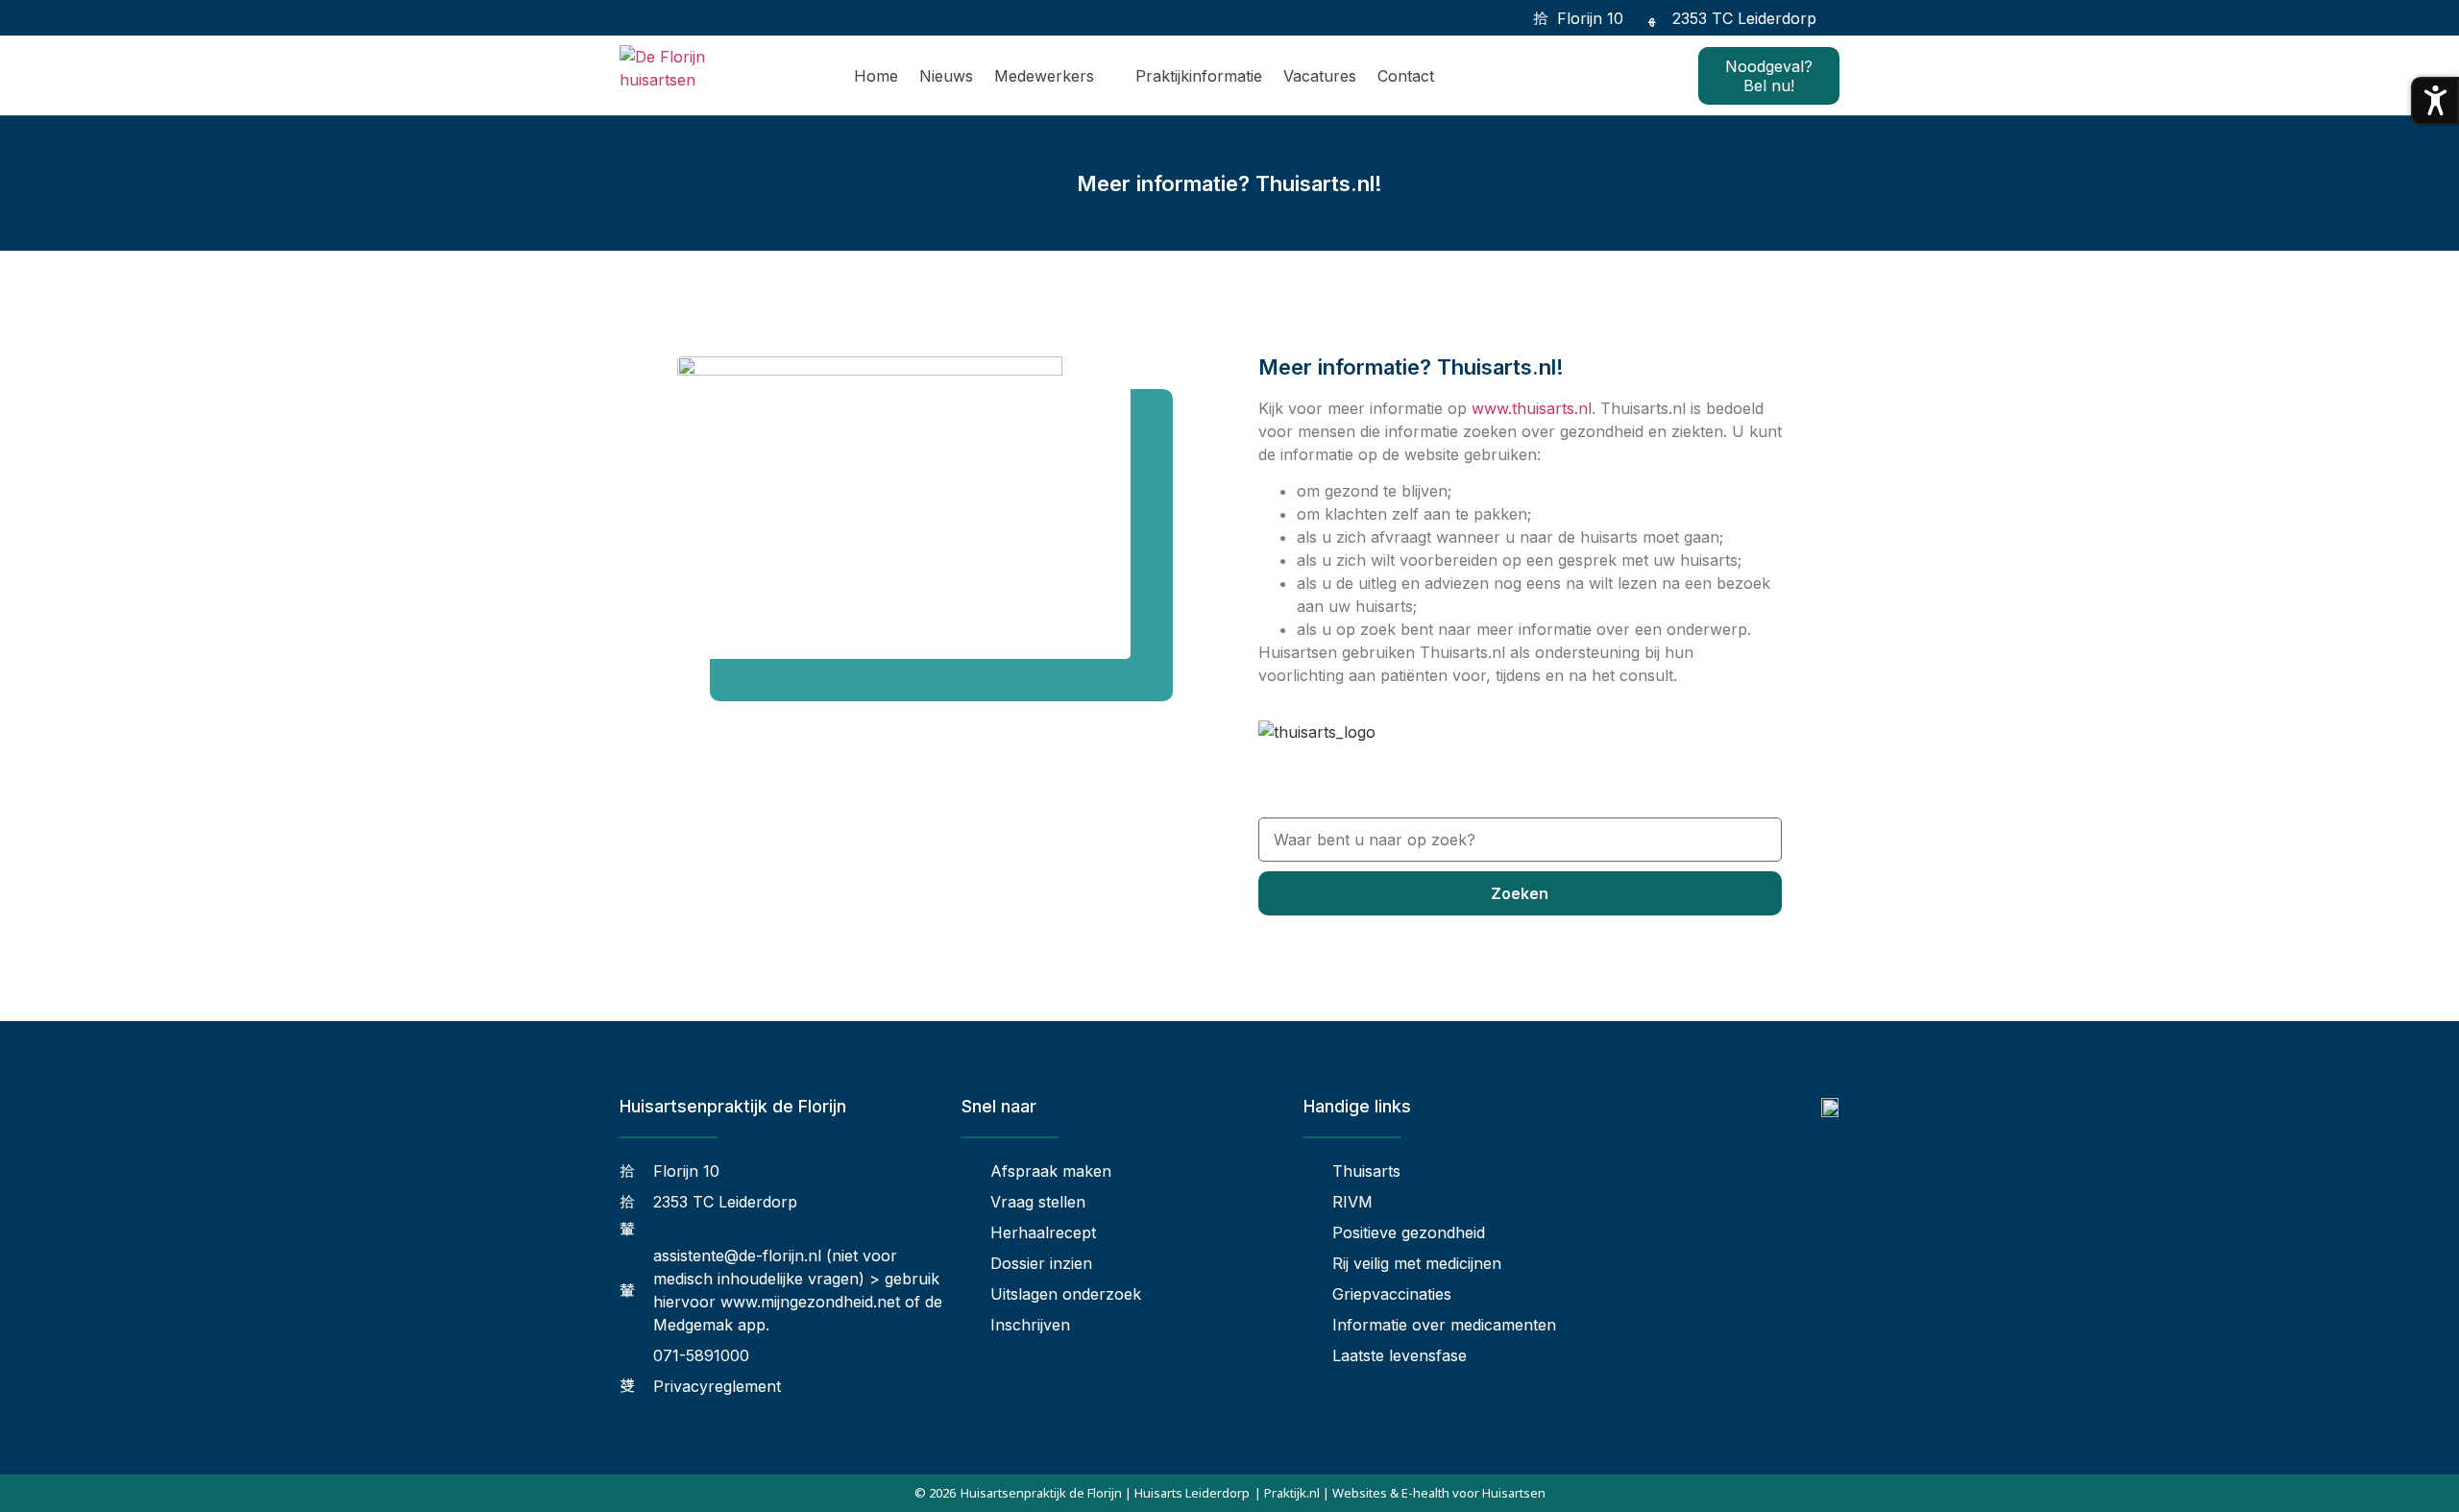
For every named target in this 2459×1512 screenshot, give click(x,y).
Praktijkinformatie (1199, 76)
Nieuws (946, 76)
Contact (1406, 76)
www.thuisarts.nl (1532, 408)
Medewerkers (1044, 76)
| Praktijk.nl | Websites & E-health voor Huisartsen (1400, 1493)
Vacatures (1320, 76)
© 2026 (935, 1493)
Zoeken (1520, 893)
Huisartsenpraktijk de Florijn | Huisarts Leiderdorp (1105, 1493)
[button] (1842, 18)
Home (876, 76)
